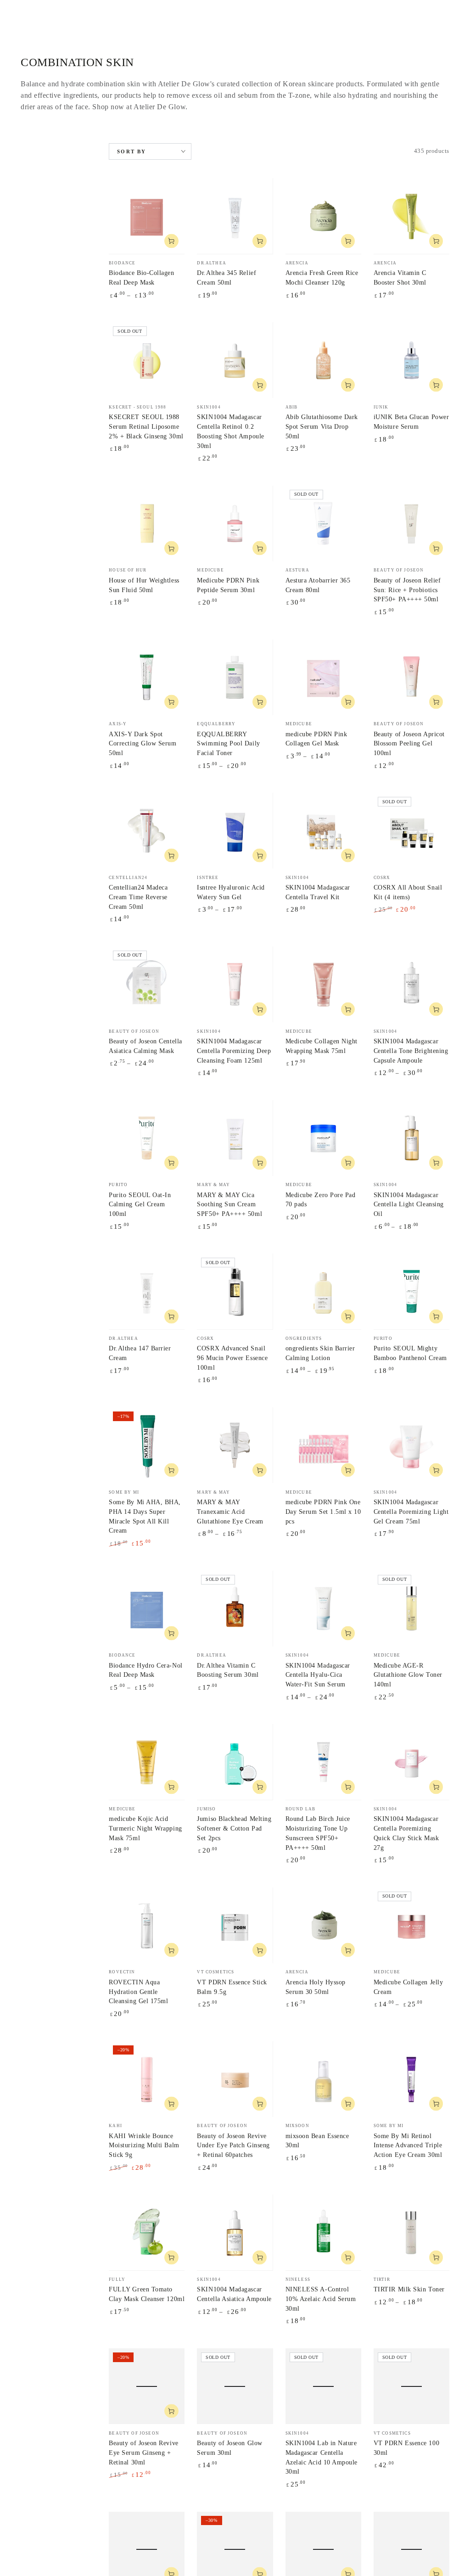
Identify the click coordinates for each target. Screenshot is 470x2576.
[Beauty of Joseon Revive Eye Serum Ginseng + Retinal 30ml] (147, 2386)
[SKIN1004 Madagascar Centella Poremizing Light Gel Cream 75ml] (411, 1445)
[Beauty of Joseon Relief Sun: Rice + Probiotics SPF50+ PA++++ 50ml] (411, 524)
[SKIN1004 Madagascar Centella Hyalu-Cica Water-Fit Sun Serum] (323, 1609)
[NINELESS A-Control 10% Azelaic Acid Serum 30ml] (323, 2232)
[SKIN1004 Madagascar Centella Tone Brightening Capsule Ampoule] (411, 984)
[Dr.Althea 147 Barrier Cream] (147, 1291)
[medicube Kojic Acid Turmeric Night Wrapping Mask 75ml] (147, 1762)
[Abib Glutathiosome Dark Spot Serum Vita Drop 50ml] (323, 360)
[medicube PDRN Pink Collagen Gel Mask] (323, 677)
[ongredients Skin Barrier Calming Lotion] (323, 1291)
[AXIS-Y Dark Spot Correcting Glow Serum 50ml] (147, 677)
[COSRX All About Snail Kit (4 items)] (411, 831)
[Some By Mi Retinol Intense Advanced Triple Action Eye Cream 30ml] (411, 2079)
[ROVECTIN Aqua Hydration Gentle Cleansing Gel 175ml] (147, 1925)
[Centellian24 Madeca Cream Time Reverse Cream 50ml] (147, 831)
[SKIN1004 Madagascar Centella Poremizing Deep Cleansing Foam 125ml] (235, 984)
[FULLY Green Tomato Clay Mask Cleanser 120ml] (147, 2232)
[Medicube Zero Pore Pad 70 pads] (323, 1138)
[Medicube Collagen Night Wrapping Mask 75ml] (323, 984)
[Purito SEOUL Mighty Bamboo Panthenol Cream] (411, 1291)
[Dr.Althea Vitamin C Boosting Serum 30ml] (235, 1609)
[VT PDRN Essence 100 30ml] (411, 2386)
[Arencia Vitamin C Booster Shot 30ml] (411, 216)
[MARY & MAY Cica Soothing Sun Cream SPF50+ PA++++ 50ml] (235, 1138)
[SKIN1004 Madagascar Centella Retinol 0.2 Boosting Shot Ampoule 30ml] (235, 360)
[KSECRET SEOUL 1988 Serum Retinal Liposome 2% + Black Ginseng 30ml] (147, 360)
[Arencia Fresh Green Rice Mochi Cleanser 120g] (323, 216)
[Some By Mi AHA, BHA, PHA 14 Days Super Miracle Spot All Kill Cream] (147, 1445)
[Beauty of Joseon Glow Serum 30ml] (235, 2386)
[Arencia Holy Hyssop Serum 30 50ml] (323, 1925)
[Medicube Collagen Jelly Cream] (411, 1925)
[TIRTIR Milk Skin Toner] (411, 2232)
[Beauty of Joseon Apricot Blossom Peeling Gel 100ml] (411, 677)
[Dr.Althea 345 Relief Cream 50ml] (235, 216)
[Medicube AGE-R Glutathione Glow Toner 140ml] (411, 1609)
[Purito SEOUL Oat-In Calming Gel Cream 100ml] (147, 1138)
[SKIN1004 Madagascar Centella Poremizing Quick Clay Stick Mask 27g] (411, 1762)
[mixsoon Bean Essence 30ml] (323, 2079)
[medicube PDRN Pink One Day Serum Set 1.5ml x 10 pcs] (323, 1445)
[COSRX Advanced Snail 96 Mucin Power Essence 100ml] (235, 1291)
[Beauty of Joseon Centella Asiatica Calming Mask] (147, 984)
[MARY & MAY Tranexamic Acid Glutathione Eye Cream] (235, 1445)
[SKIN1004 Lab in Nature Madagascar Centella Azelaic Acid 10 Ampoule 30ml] (323, 2386)
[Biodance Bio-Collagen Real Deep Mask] (147, 216)
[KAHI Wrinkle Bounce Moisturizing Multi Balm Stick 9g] (147, 2079)
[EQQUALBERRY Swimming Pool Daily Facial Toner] (235, 677)
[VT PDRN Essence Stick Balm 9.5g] (235, 1925)
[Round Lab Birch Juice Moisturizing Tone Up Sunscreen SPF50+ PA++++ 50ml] (323, 1762)
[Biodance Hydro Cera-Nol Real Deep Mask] (147, 1609)
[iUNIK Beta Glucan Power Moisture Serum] (411, 360)
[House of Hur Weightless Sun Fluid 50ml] (147, 524)
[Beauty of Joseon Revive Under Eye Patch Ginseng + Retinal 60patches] (235, 2079)
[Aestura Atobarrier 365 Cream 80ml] (323, 524)
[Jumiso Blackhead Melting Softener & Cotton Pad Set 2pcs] (235, 1762)
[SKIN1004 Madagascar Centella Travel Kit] (323, 831)
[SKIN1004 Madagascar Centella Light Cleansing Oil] (411, 1138)
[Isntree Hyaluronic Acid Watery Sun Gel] (235, 831)
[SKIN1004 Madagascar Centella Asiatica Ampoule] (235, 2232)
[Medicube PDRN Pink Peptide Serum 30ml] (235, 524)
